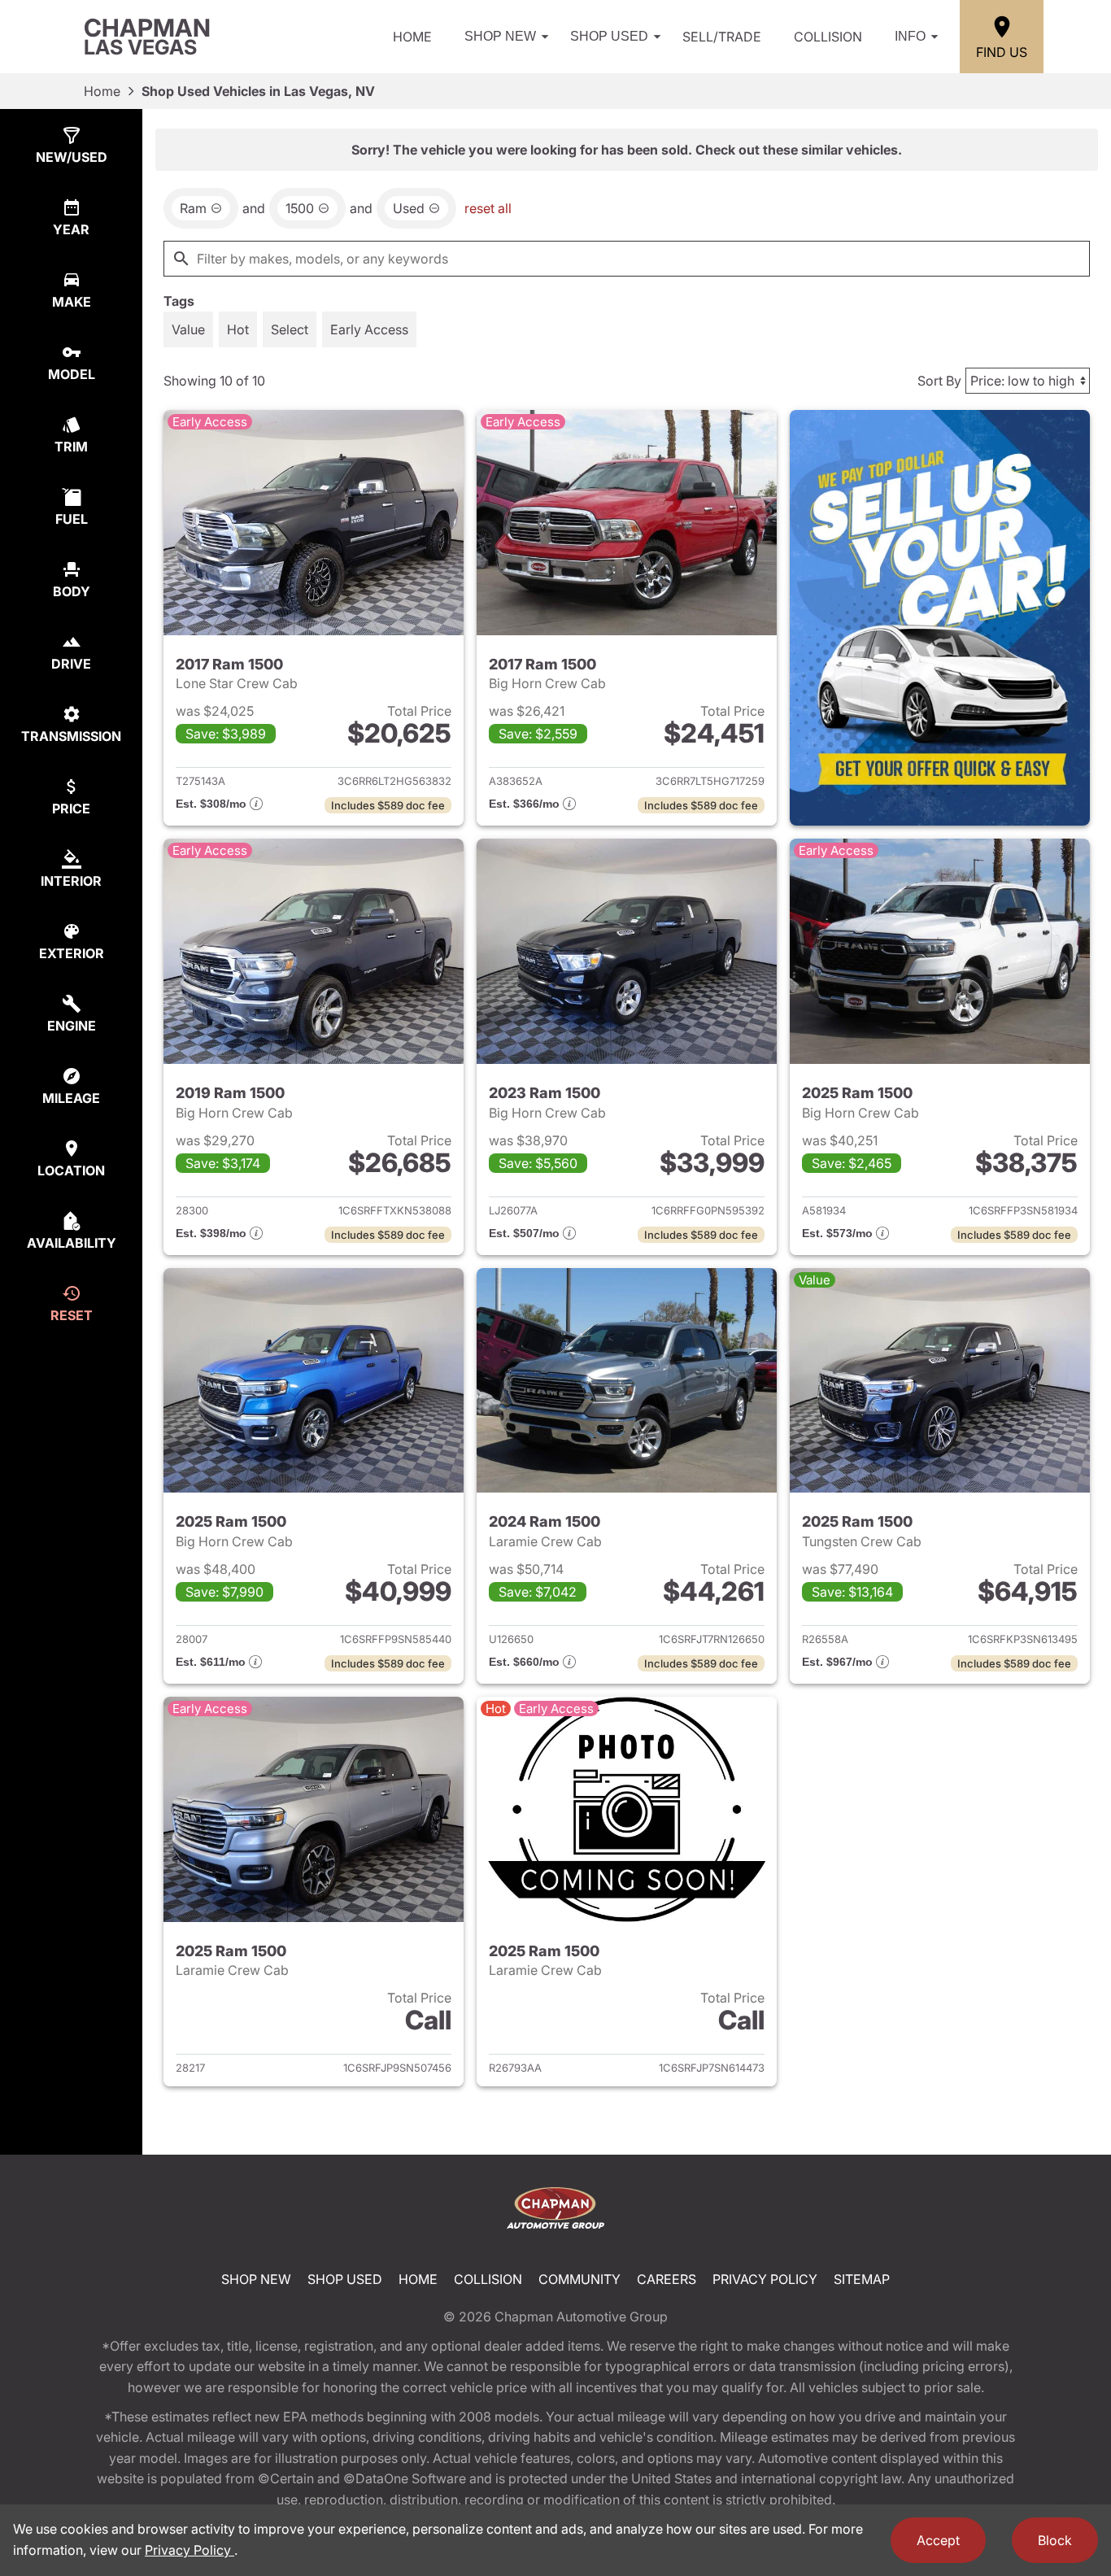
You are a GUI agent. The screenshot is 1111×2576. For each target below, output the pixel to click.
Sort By (939, 381)
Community (579, 2279)
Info (910, 36)
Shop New (500, 36)
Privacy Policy (765, 2279)
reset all (488, 208)
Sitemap (862, 2279)
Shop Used (609, 36)
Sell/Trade (722, 37)
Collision (828, 37)
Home (412, 37)
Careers (667, 2279)
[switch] (188, 329)
